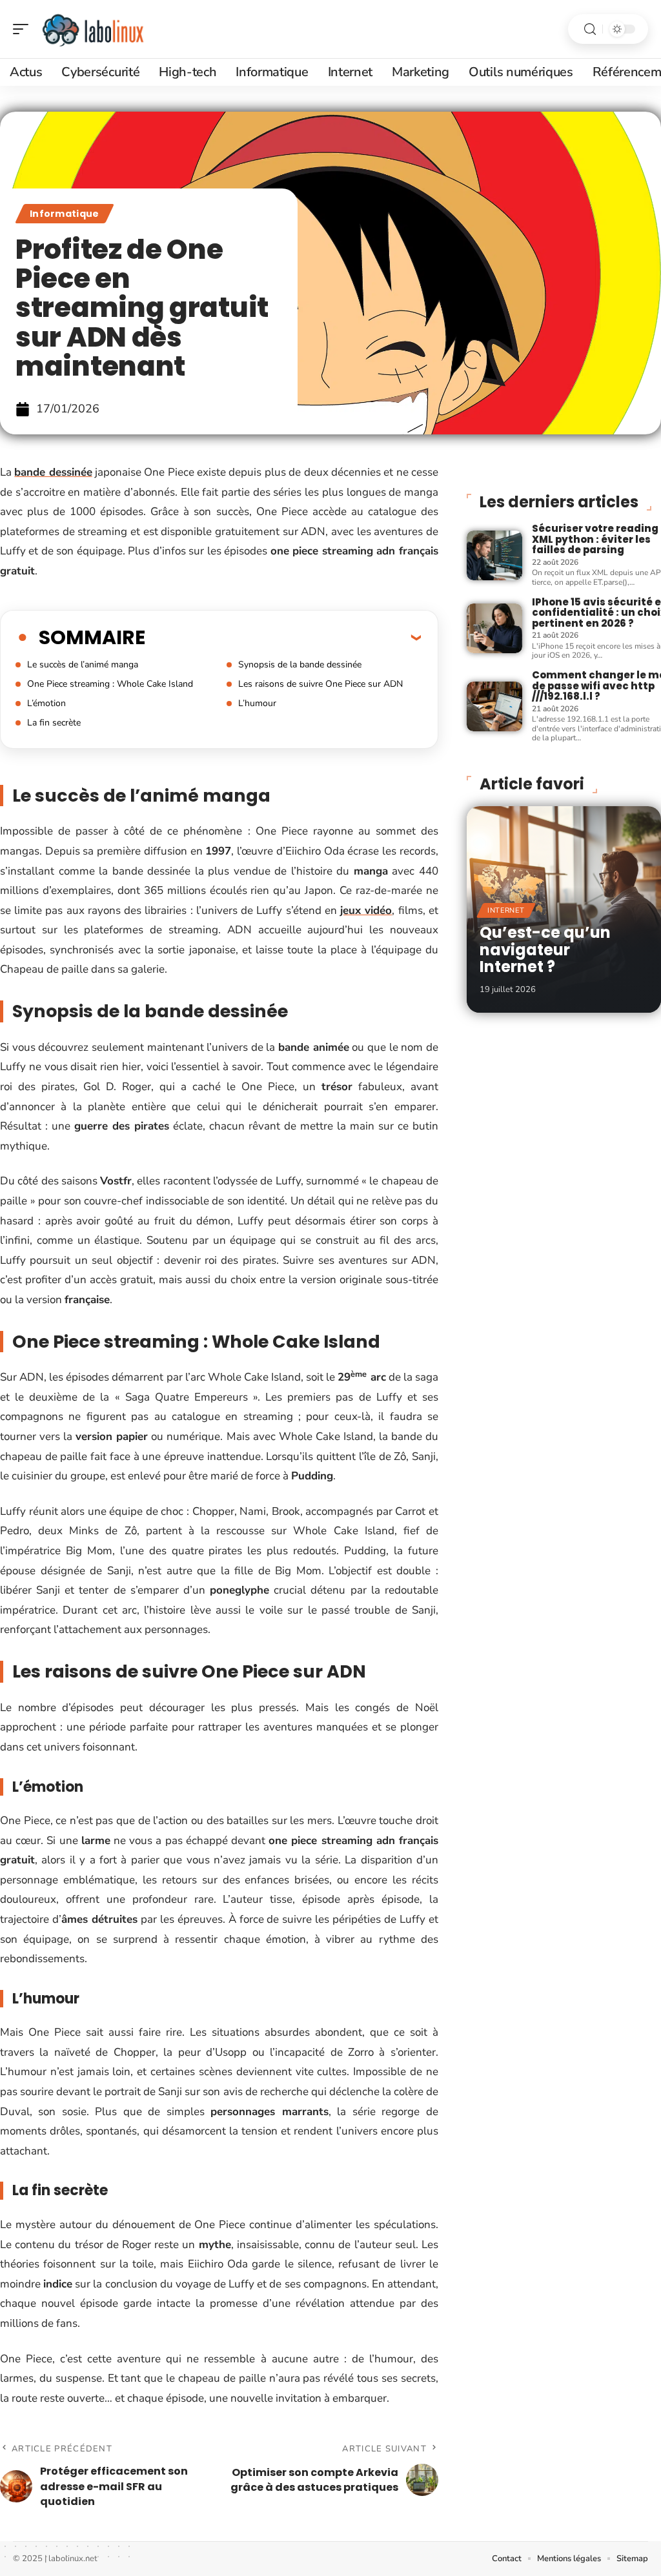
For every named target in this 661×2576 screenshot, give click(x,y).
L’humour (257, 703)
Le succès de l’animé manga (83, 664)
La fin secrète (54, 723)
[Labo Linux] (93, 29)
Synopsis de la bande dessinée (300, 664)
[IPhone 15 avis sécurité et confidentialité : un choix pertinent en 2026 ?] (494, 628)
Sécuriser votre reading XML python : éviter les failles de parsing (595, 539)
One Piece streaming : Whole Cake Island (110, 684)
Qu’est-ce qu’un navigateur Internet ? (545, 949)
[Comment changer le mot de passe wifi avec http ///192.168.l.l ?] (494, 706)
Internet (506, 910)
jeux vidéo (366, 910)
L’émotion (46, 703)
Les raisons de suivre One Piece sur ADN (320, 684)
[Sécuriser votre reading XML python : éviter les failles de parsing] (494, 555)
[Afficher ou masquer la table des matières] (283, 637)
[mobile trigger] (24, 29)
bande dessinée (53, 472)
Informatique (65, 214)
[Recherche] (590, 29)
